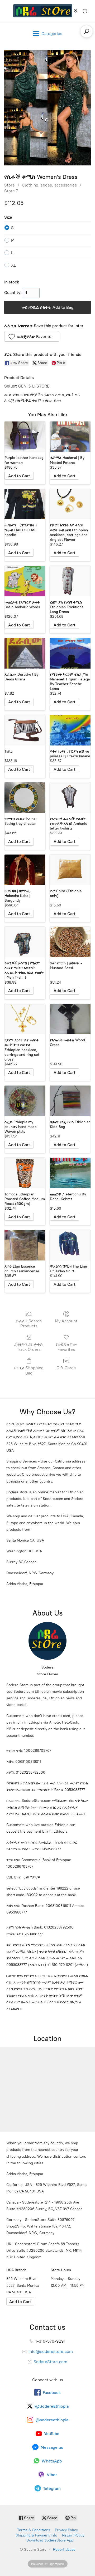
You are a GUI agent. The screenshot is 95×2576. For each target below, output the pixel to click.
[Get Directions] (20, 2302)
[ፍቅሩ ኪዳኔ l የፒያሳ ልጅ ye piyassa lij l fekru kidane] (70, 730)
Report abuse (64, 2550)
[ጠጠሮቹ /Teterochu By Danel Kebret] (70, 1173)
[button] (32, 336)
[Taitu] (25, 730)
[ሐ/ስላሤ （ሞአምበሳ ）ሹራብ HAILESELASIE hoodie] (25, 504)
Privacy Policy (66, 2530)
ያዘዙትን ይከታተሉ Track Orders (29, 1347)
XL (13, 265)
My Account (66, 1321)
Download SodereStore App (50, 2540)
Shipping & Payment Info (36, 2535)
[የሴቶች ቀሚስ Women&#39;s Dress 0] (47, 108)
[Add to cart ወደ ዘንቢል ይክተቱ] (19, 476)
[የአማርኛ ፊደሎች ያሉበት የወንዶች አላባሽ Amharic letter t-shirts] (70, 798)
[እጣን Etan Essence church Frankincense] (25, 1245)
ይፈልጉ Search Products (29, 1323)
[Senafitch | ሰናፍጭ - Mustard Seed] (70, 942)
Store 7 (11, 191)
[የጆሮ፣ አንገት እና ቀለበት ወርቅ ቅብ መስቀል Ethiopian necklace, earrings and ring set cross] (25, 1019)
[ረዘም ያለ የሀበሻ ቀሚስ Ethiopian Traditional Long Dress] (70, 581)
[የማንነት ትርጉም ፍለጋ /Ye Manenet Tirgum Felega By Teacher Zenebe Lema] (70, 653)
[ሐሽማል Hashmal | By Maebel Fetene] (70, 437)
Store (9, 185)
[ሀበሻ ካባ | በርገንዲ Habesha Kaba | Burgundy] (25, 870)
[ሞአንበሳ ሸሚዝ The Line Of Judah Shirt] (70, 1245)
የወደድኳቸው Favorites (66, 1347)
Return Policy (73, 2535)
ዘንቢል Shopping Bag (29, 1370)
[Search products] (87, 31)
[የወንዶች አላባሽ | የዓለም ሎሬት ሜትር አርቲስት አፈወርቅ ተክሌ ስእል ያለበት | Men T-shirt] (25, 942)
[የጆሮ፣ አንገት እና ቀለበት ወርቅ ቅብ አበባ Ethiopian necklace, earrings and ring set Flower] (70, 504)
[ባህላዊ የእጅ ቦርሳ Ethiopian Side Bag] (70, 1101)
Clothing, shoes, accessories (49, 185)
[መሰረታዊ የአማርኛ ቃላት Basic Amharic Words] (25, 581)
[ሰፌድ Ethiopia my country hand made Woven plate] (25, 1101)
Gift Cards (66, 1368)
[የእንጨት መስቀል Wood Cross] (70, 1019)
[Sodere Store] (43, 11)
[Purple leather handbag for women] (25, 437)
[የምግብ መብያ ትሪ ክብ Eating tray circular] (25, 798)
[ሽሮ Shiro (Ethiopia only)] (70, 870)
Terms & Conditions (34, 2530)
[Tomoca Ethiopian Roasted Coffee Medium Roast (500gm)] (25, 1173)
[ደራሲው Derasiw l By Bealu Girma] (25, 653)
